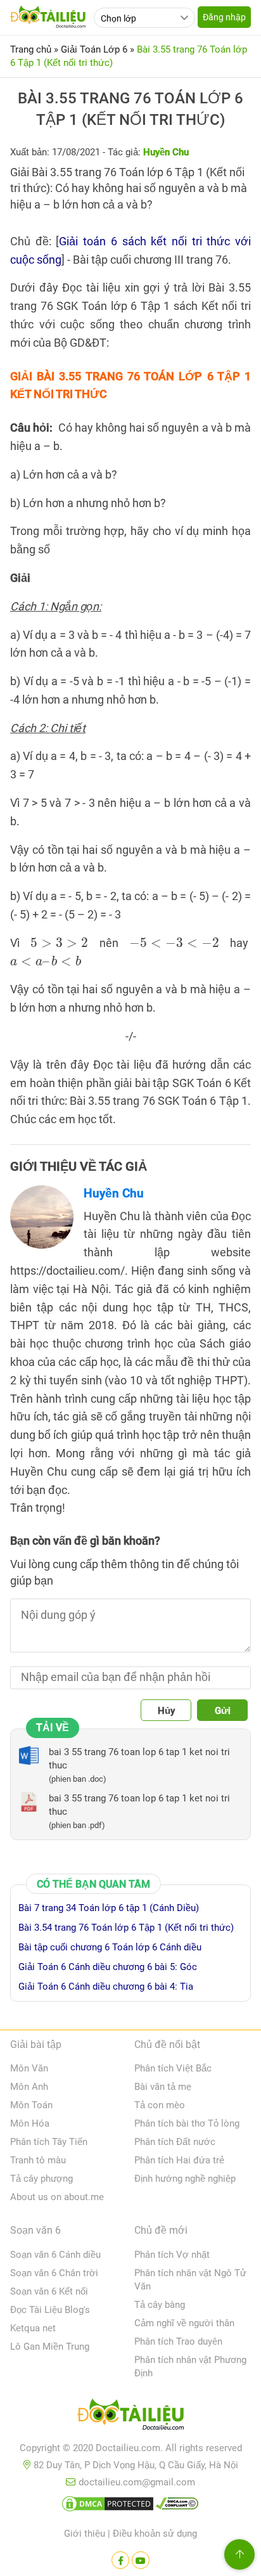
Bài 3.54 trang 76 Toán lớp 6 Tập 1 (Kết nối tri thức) (126, 1928)
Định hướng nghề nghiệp (185, 2179)
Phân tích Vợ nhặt (172, 2255)
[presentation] (59, 943)
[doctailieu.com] (130, 2417)
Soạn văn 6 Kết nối (49, 2291)
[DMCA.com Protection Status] (108, 2506)
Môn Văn (29, 2068)
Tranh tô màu (38, 2160)
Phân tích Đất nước (175, 2142)
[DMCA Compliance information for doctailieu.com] (177, 2506)
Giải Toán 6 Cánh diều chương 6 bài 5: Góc (108, 1967)
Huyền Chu (114, 1193)
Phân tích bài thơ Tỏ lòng (187, 2123)
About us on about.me (57, 2197)
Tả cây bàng (160, 2305)
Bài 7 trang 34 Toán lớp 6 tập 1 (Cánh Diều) (109, 1908)
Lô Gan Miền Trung (50, 2347)
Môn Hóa (30, 2123)
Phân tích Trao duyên (178, 2341)
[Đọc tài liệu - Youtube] (141, 2560)
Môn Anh (29, 2087)
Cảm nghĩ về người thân (184, 2323)
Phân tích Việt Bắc (173, 2068)
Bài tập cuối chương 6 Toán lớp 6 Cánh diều (110, 1947)
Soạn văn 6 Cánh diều (55, 2255)
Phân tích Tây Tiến (49, 2142)
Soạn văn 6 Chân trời (54, 2273)
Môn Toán (31, 2105)
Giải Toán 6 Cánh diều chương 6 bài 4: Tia (106, 1987)
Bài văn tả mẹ (163, 2087)
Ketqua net (33, 2328)
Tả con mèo (160, 2105)
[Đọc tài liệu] (120, 2560)
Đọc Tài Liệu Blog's (50, 2310)
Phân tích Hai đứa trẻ (179, 2160)
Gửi (223, 1711)
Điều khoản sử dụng (155, 2534)
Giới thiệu (85, 2534)
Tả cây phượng (41, 2179)
